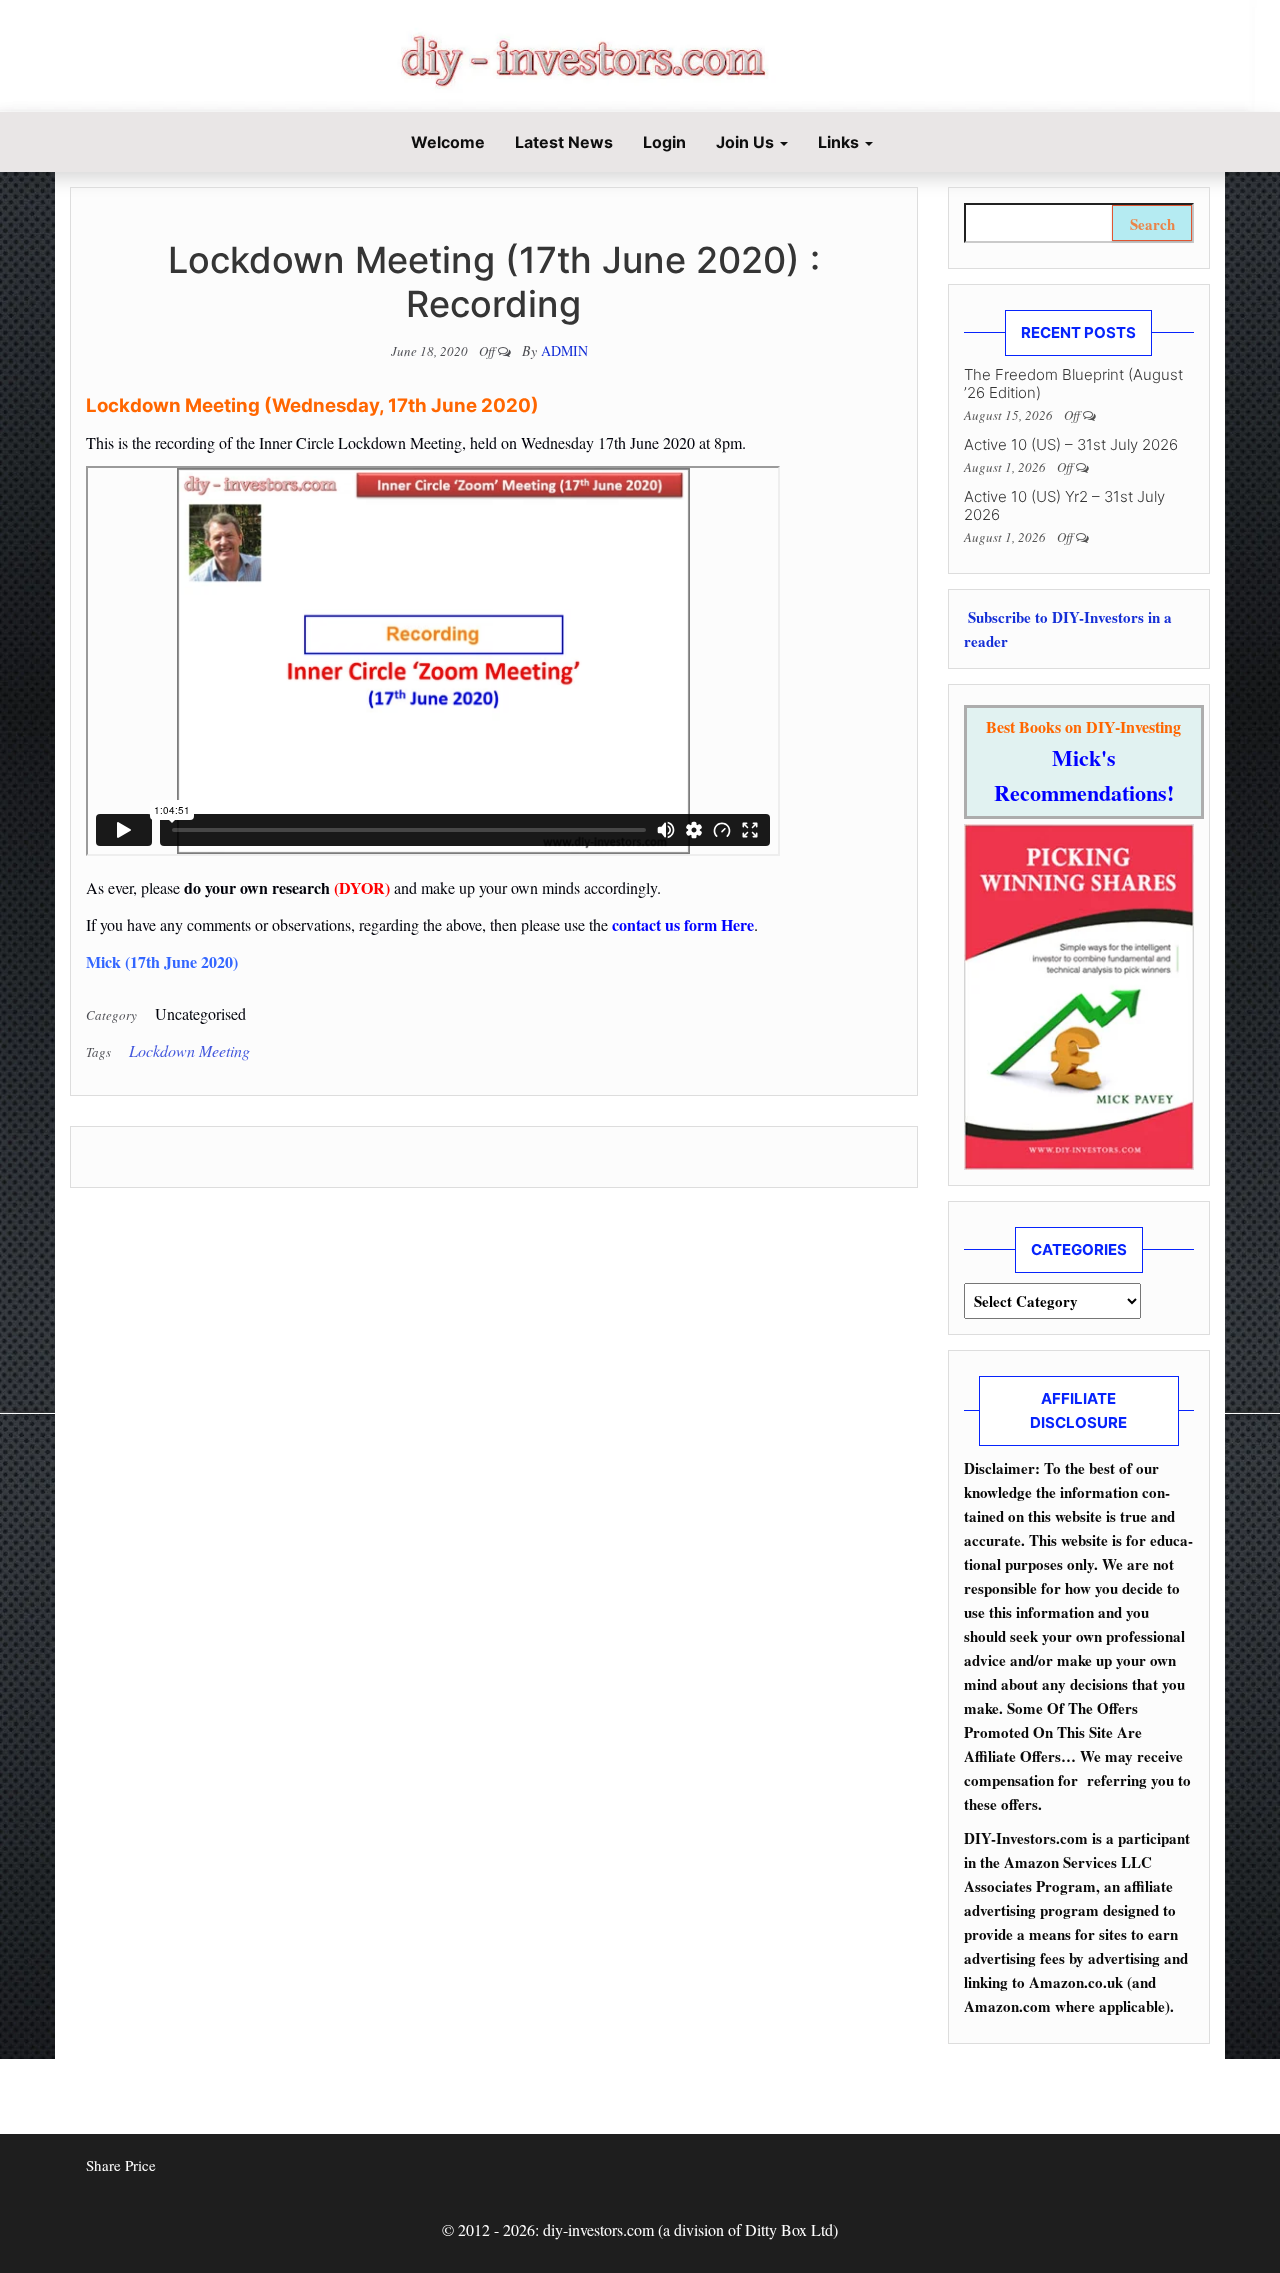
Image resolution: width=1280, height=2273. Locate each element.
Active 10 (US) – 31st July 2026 (1071, 444)
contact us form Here (683, 924)
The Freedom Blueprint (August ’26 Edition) (1073, 383)
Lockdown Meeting (189, 1050)
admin (564, 350)
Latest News (564, 142)
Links (840, 142)
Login (664, 142)
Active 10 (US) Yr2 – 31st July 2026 (1064, 505)
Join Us (747, 142)
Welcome (446, 142)
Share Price (121, 2165)
